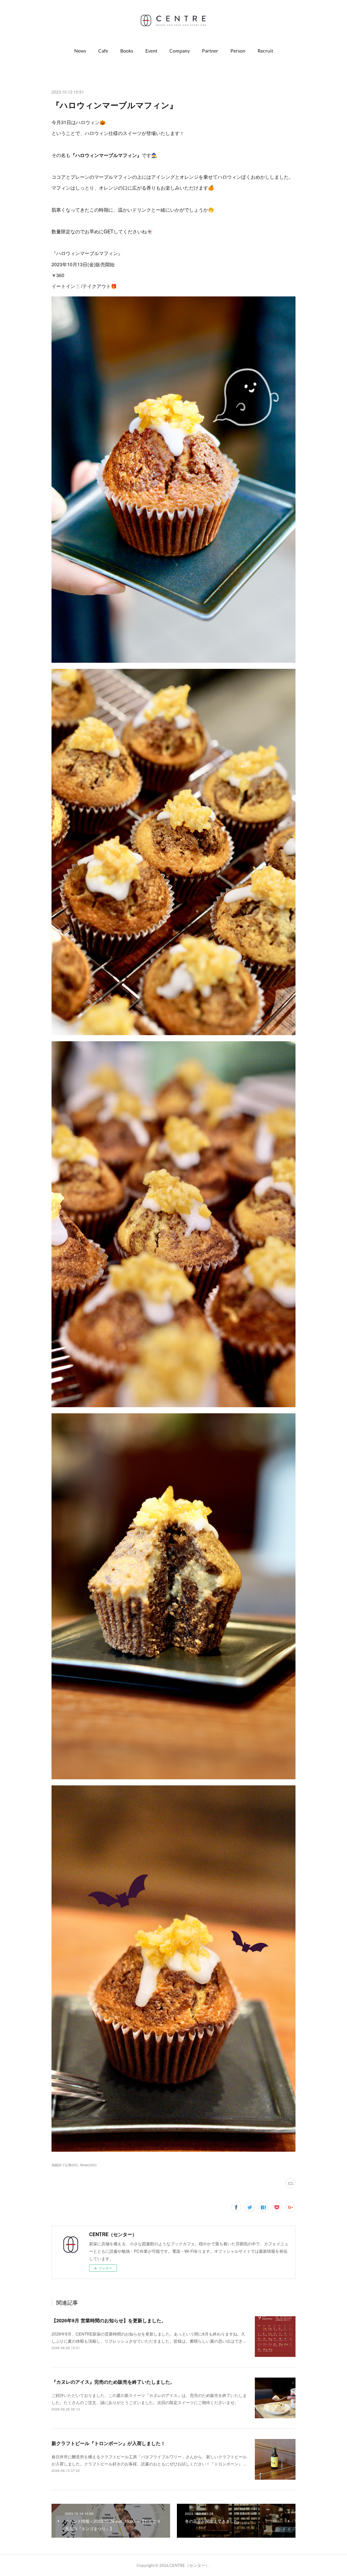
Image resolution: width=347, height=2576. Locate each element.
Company (180, 51)
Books (127, 51)
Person (238, 51)
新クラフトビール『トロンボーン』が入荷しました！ (108, 2443)
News (80, 51)
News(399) (88, 2165)
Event (151, 51)
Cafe (103, 51)
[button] (80, 51)
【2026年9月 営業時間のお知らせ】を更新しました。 (109, 2320)
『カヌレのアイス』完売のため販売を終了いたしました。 (113, 2382)
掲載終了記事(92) (65, 2165)
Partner (210, 51)
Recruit (265, 51)
